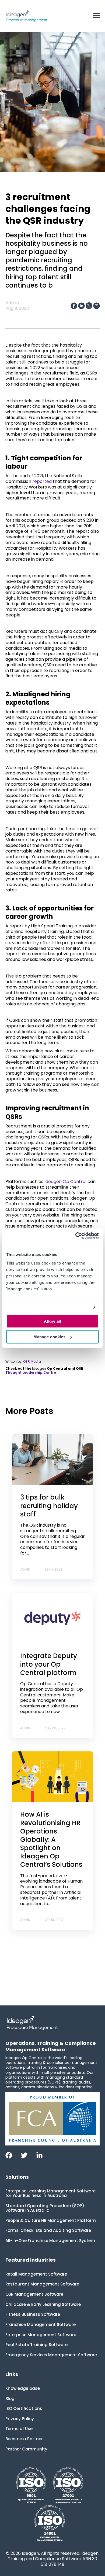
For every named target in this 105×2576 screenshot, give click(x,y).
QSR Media (32, 1362)
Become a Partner (24, 2439)
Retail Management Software (36, 2274)
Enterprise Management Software (41, 2335)
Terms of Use (19, 2429)
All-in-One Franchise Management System (50, 2241)
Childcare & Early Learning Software (43, 2304)
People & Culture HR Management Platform (51, 2220)
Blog (10, 2399)
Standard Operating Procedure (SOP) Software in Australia (45, 2208)
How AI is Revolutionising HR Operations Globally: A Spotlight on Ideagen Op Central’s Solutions (51, 1839)
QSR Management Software (34, 2294)
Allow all (52, 1321)
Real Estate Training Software (36, 2345)
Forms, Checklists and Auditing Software (48, 2230)
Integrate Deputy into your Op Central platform (49, 1664)
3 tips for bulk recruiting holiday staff (49, 1506)
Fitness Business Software (33, 2314)
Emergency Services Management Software (51, 2355)
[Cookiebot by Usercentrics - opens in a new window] (76, 1236)
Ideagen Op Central (65, 1182)
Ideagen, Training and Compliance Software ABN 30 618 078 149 (54, 2559)
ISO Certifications (24, 2408)
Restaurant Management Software (42, 2284)
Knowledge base (23, 2388)
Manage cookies (49, 1337)
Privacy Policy (20, 2419)
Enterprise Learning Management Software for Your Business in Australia (50, 2193)
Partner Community (26, 2449)
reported (41, 481)
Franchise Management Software (41, 2325)
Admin (12, 303)
